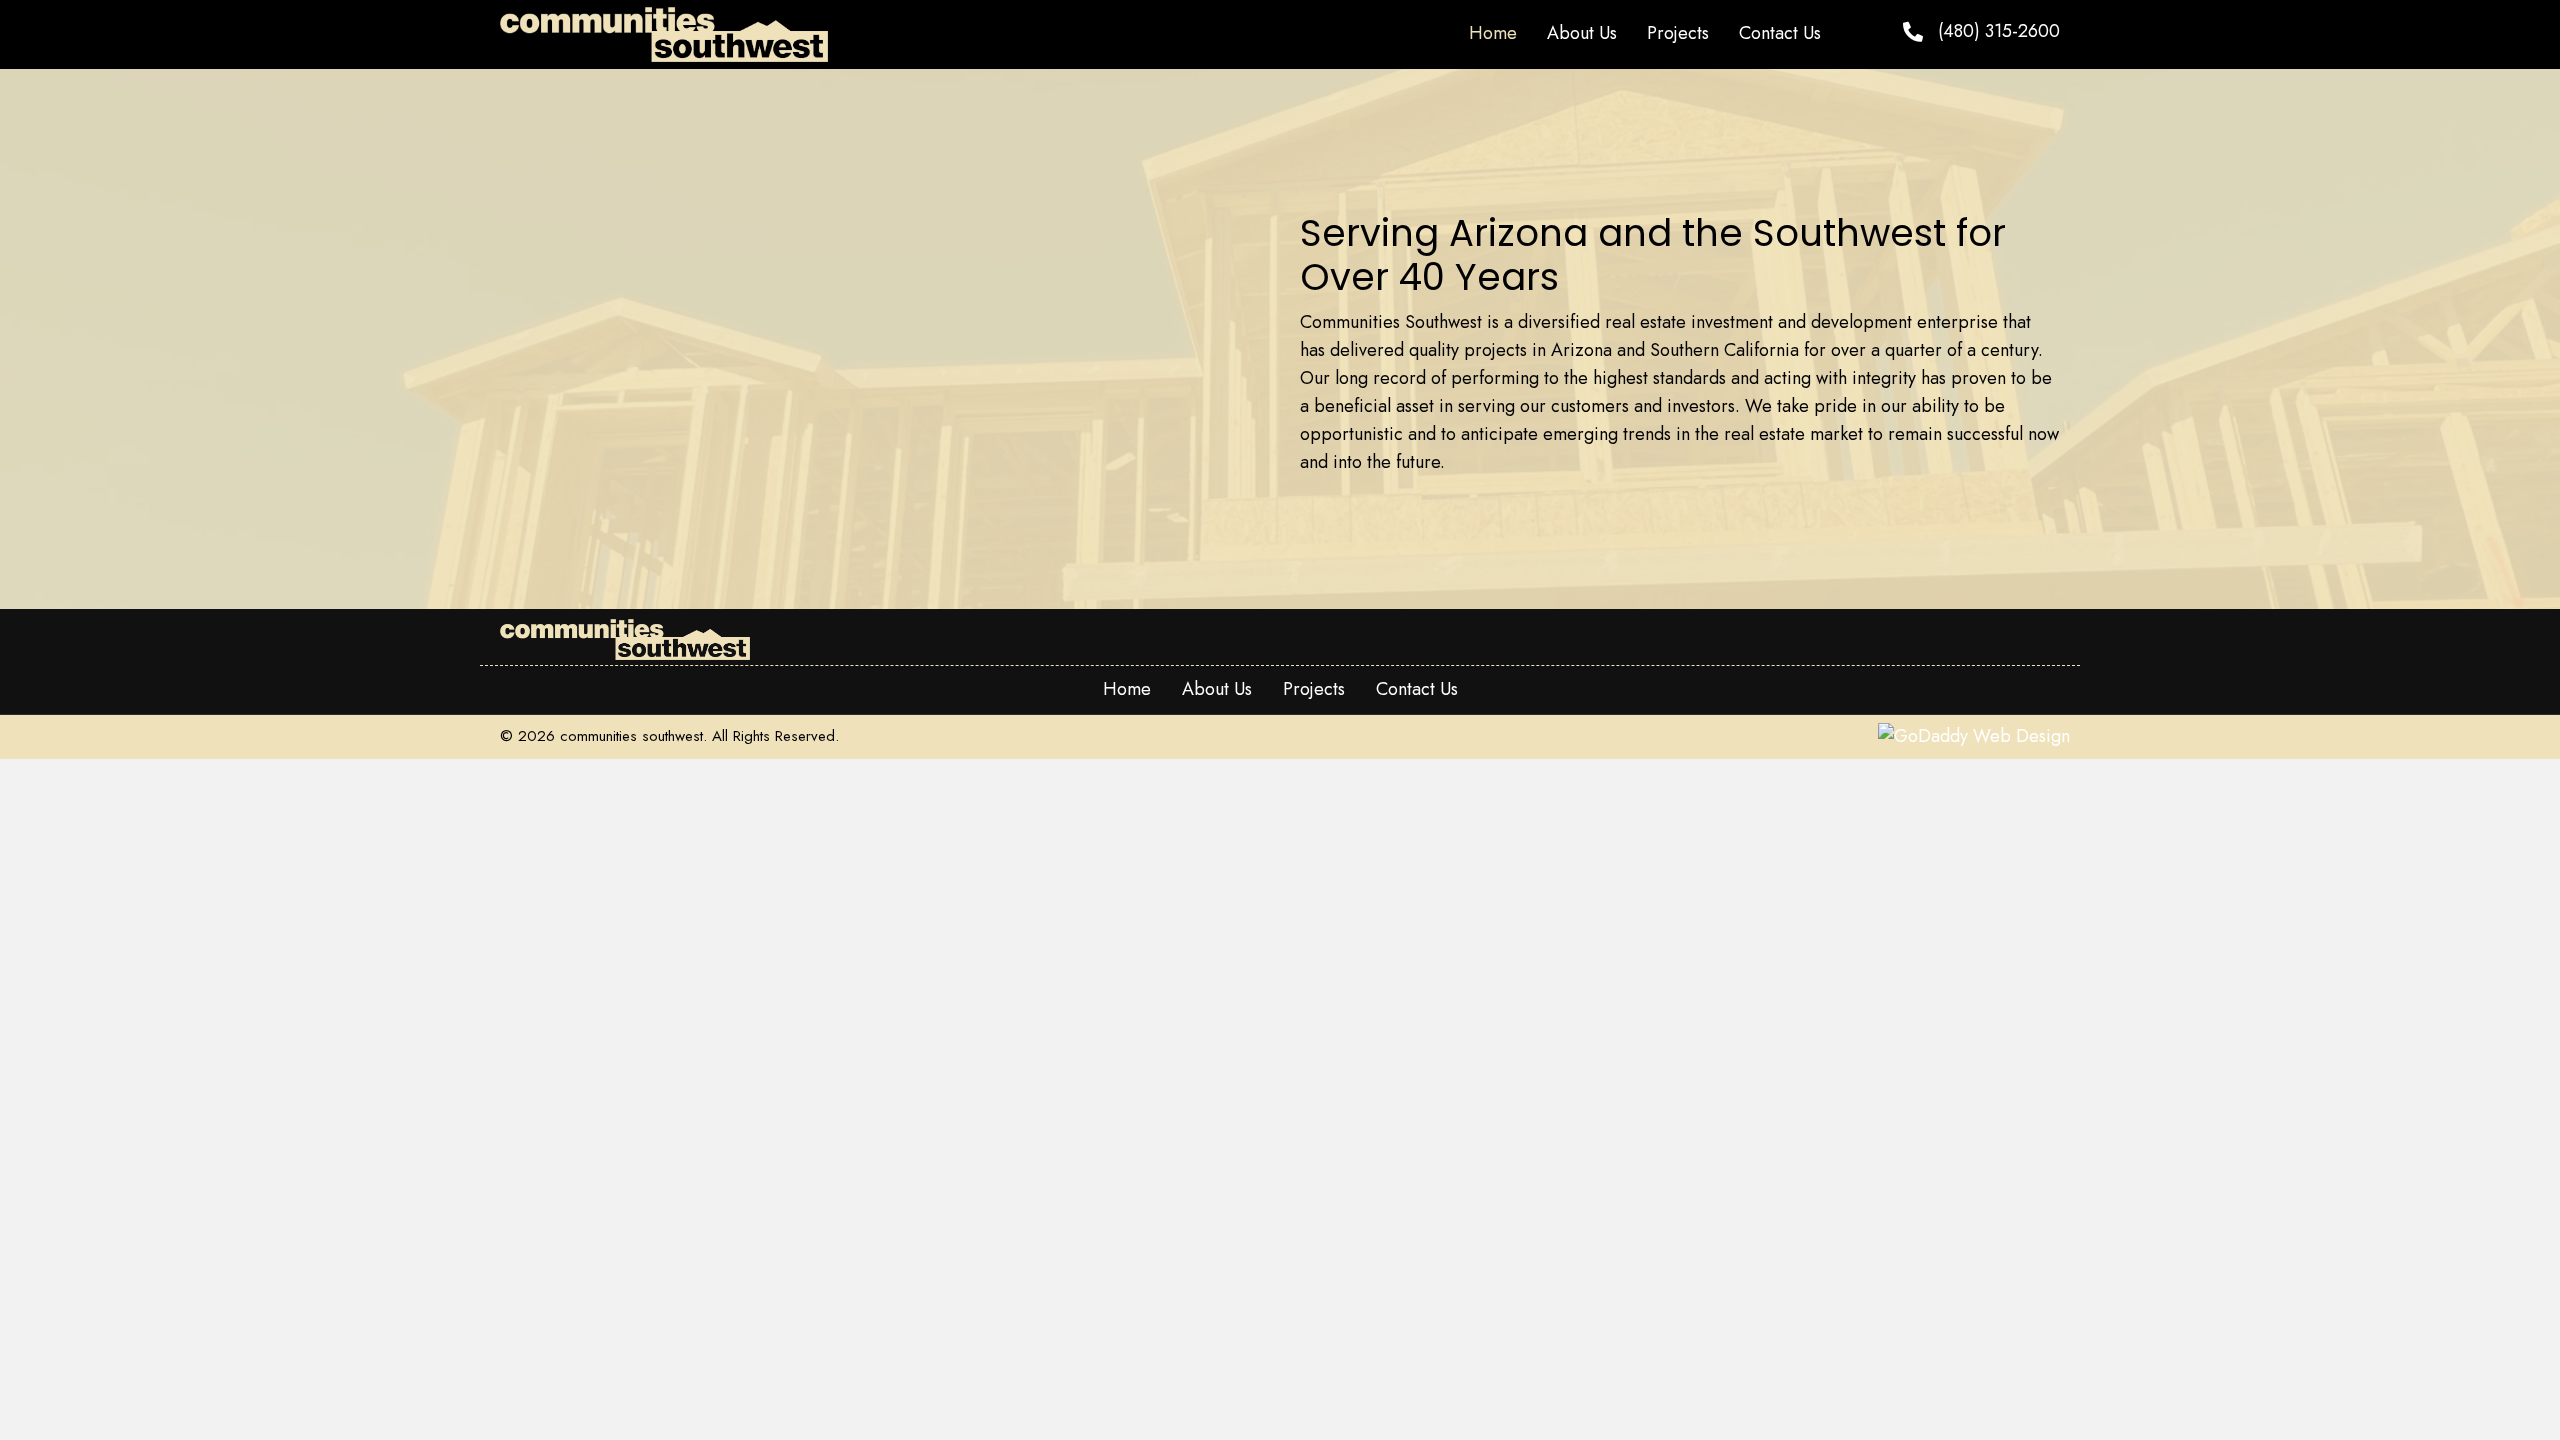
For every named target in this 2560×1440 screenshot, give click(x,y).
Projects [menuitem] (1314, 689)
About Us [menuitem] (1217, 689)
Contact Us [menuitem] (1417, 689)
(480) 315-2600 (1999, 31)
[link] (1493, 34)
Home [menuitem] (1127, 689)
